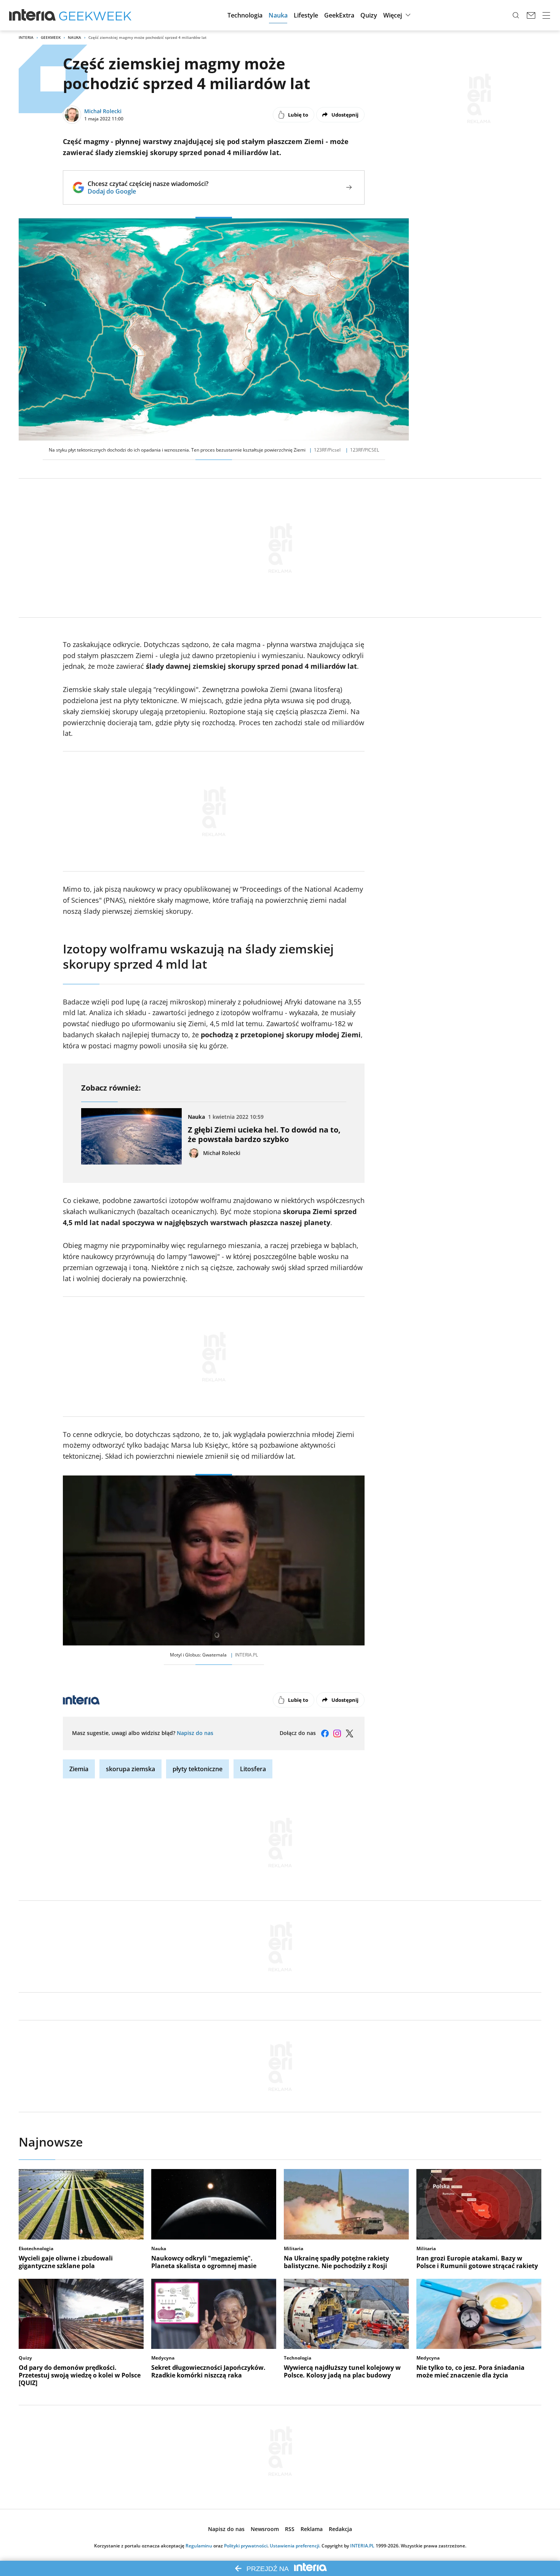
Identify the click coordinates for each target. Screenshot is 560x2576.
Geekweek (51, 37)
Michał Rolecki (103, 111)
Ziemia (79, 1769)
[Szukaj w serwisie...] (516, 15)
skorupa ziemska (130, 1769)
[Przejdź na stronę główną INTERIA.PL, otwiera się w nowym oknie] (33, 15)
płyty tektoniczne (198, 1769)
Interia (26, 37)
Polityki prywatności (246, 2546)
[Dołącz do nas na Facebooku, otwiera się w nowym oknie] (325, 1733)
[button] (245, 15)
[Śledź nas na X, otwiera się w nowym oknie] (349, 1733)
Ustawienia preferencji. (295, 2546)
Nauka (74, 37)
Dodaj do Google (148, 191)
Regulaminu (199, 2546)
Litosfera (253, 1769)
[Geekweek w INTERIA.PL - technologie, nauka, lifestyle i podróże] (95, 15)
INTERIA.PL (362, 2546)
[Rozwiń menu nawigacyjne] (546, 15)
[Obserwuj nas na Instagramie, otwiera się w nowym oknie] (337, 1733)
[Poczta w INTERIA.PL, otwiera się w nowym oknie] (531, 15)
